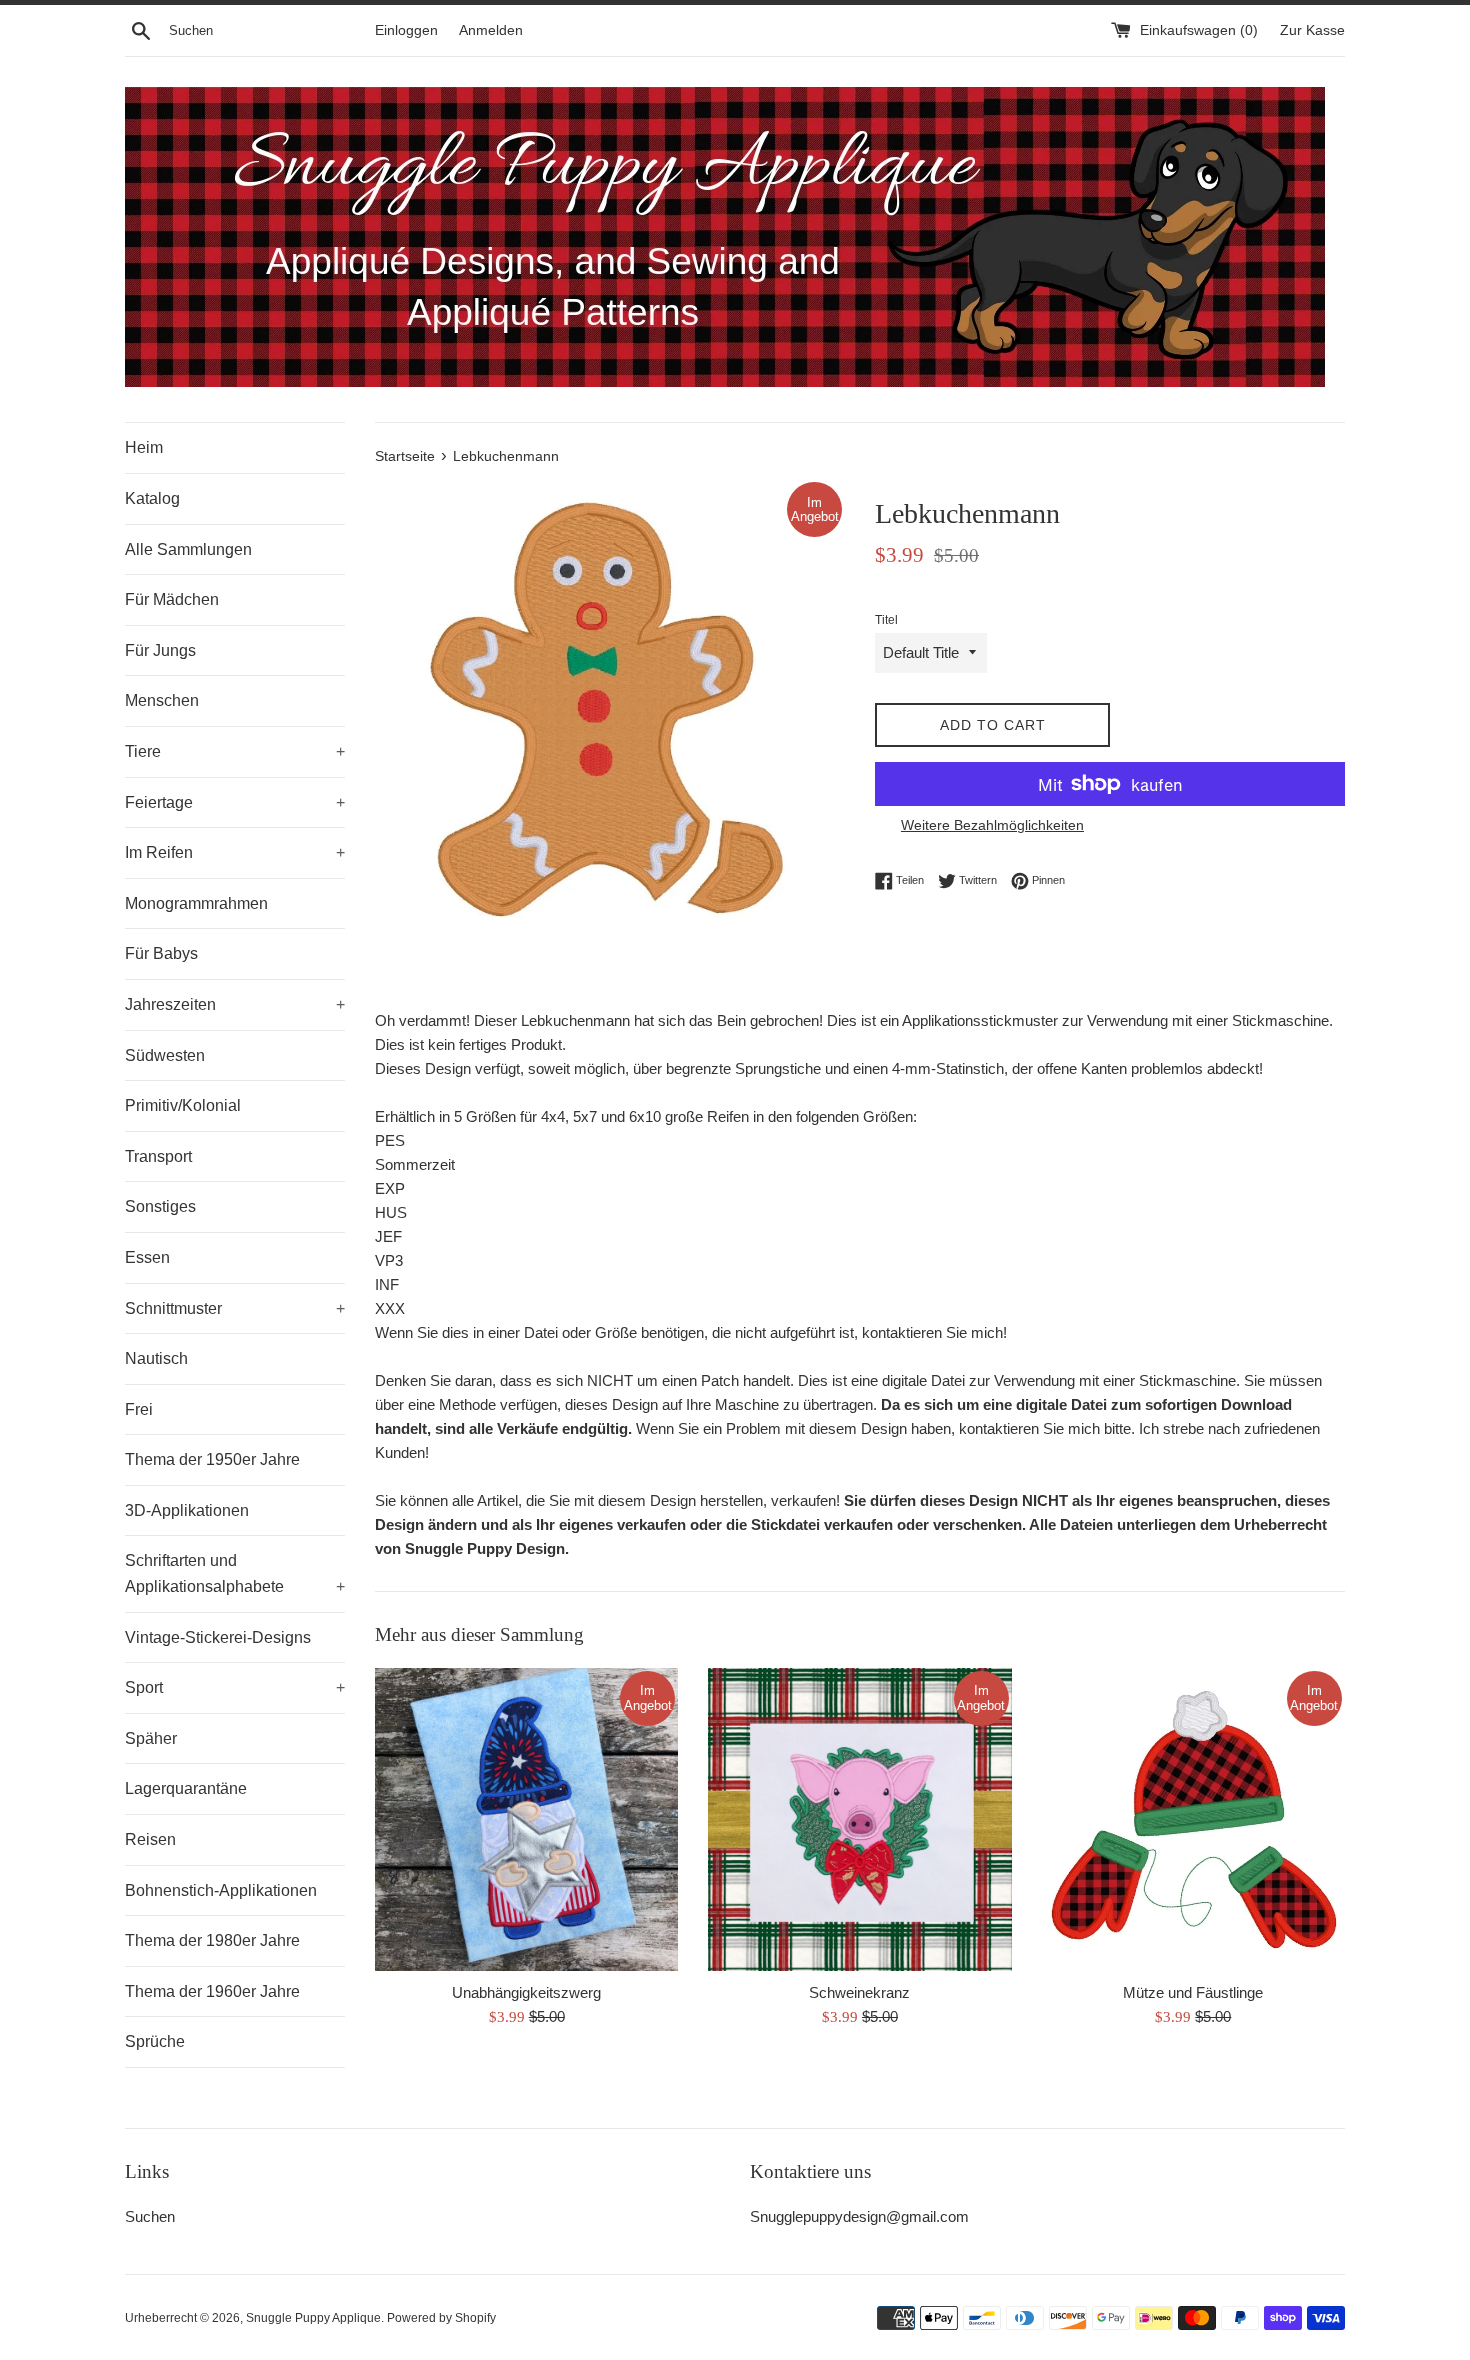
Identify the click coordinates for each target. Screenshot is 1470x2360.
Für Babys (161, 953)
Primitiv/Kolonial (183, 1105)
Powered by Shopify (441, 2318)
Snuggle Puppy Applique (313, 2318)
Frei (139, 1409)
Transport (158, 1156)
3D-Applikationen (187, 1510)
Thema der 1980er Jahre (212, 1940)
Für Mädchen (172, 599)
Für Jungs (160, 650)
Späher (151, 1738)
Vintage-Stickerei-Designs (218, 1637)
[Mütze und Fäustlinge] (1193, 1819)
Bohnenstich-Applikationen (221, 1890)
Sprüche (155, 2041)
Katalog (152, 498)
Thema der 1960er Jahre (212, 1991)
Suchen (150, 2216)
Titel (886, 620)
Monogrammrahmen (196, 903)
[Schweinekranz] (859, 1819)
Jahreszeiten (235, 1004)
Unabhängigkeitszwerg (526, 1992)
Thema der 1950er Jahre (212, 1459)
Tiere (235, 751)
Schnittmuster (235, 1308)
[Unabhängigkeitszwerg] (526, 1819)
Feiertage (235, 802)
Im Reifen (235, 852)
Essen (147, 1257)
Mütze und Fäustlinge (1193, 1992)
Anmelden (491, 30)
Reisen (150, 1839)
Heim (144, 447)
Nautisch (156, 1358)
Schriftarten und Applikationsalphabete (235, 1573)
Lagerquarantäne (186, 1788)
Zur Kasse (1312, 30)
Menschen (162, 700)
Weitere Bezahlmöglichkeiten (992, 825)
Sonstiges (160, 1206)
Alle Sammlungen (188, 549)
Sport (235, 1687)
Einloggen (406, 30)
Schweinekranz (859, 1992)
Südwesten (165, 1055)
